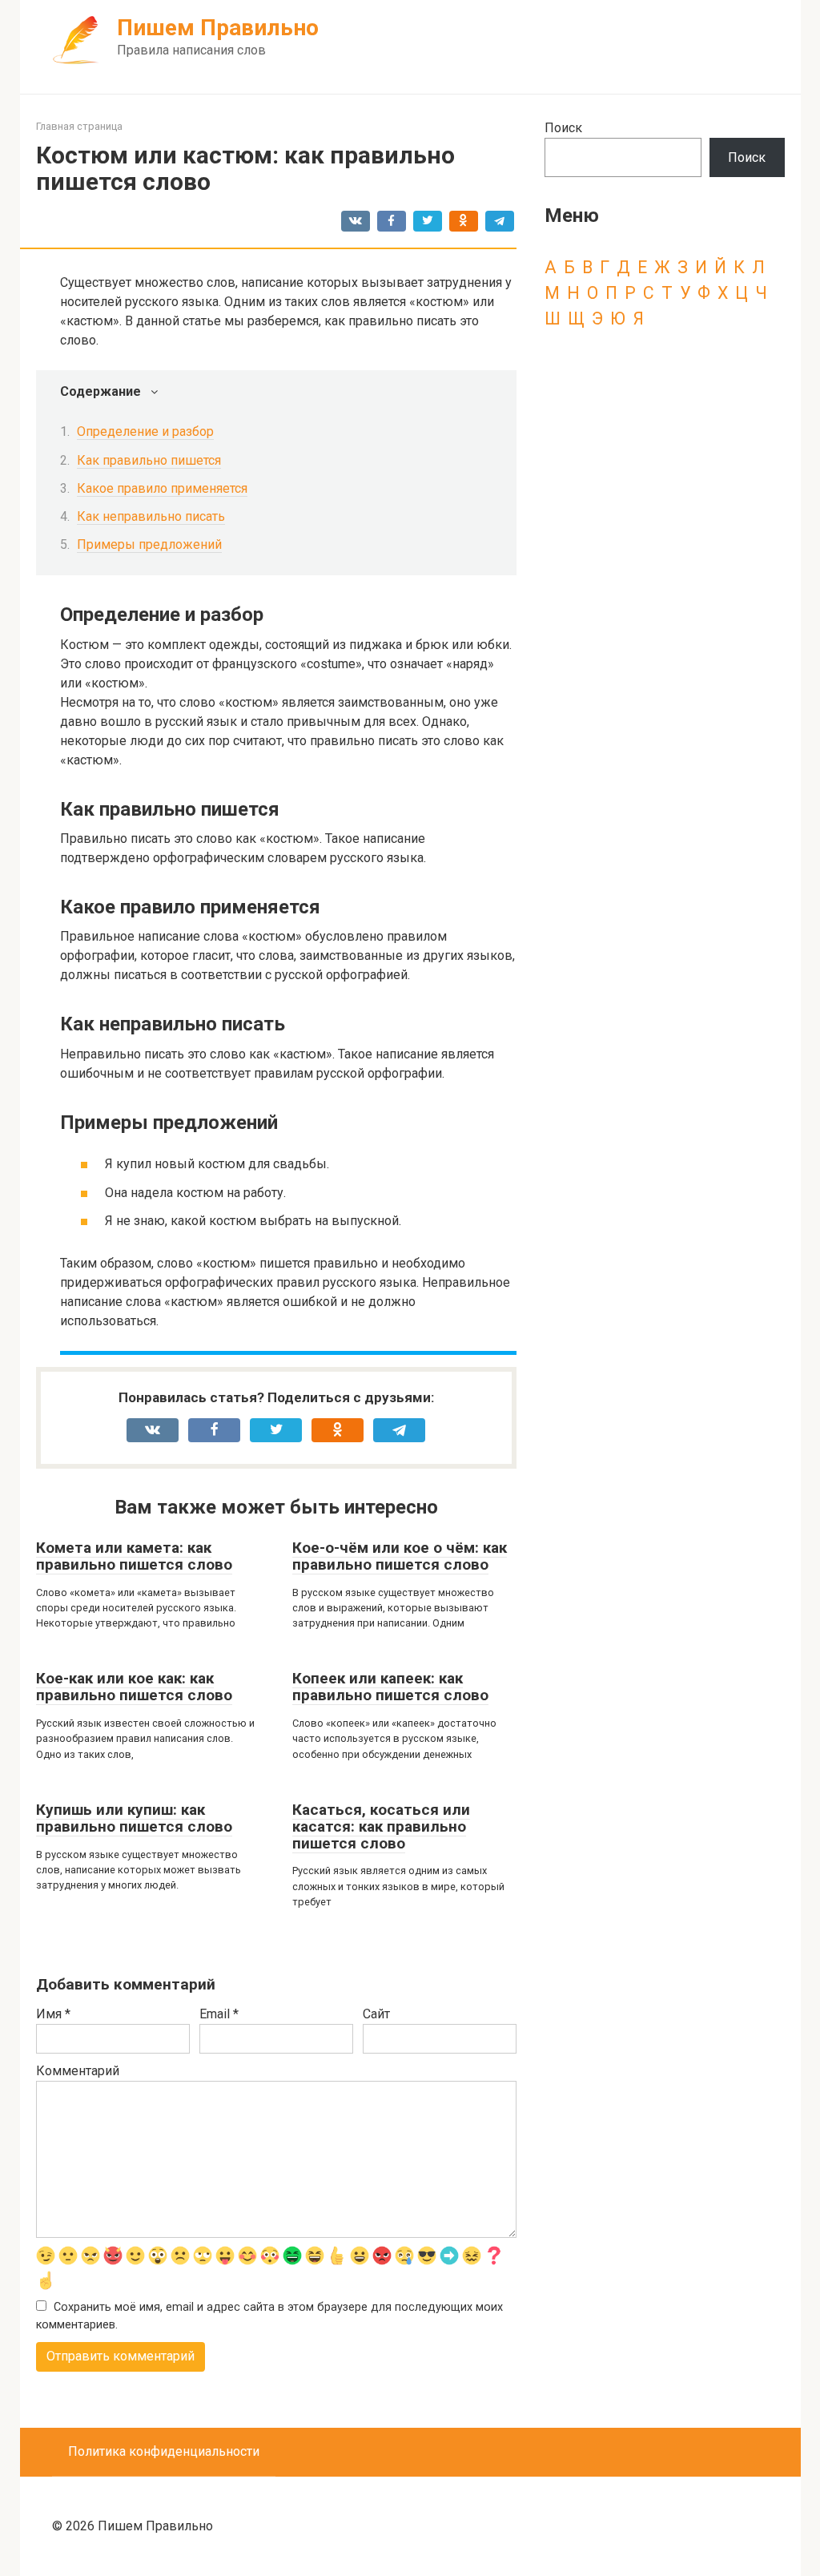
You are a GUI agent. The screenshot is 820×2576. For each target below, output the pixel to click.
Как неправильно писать (151, 516)
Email (219, 2014)
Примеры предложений (149, 544)
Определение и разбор (145, 431)
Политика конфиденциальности (164, 2451)
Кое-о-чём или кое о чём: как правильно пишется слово (400, 1556)
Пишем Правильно (218, 28)
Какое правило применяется (162, 488)
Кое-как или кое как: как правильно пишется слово (134, 1687)
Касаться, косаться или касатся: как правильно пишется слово (381, 1826)
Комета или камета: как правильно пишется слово (134, 1556)
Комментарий (78, 2071)
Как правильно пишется (149, 460)
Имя (53, 2014)
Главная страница (79, 126)
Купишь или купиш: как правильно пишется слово (134, 1818)
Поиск (563, 128)
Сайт (376, 2014)
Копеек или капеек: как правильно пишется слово (390, 1687)
